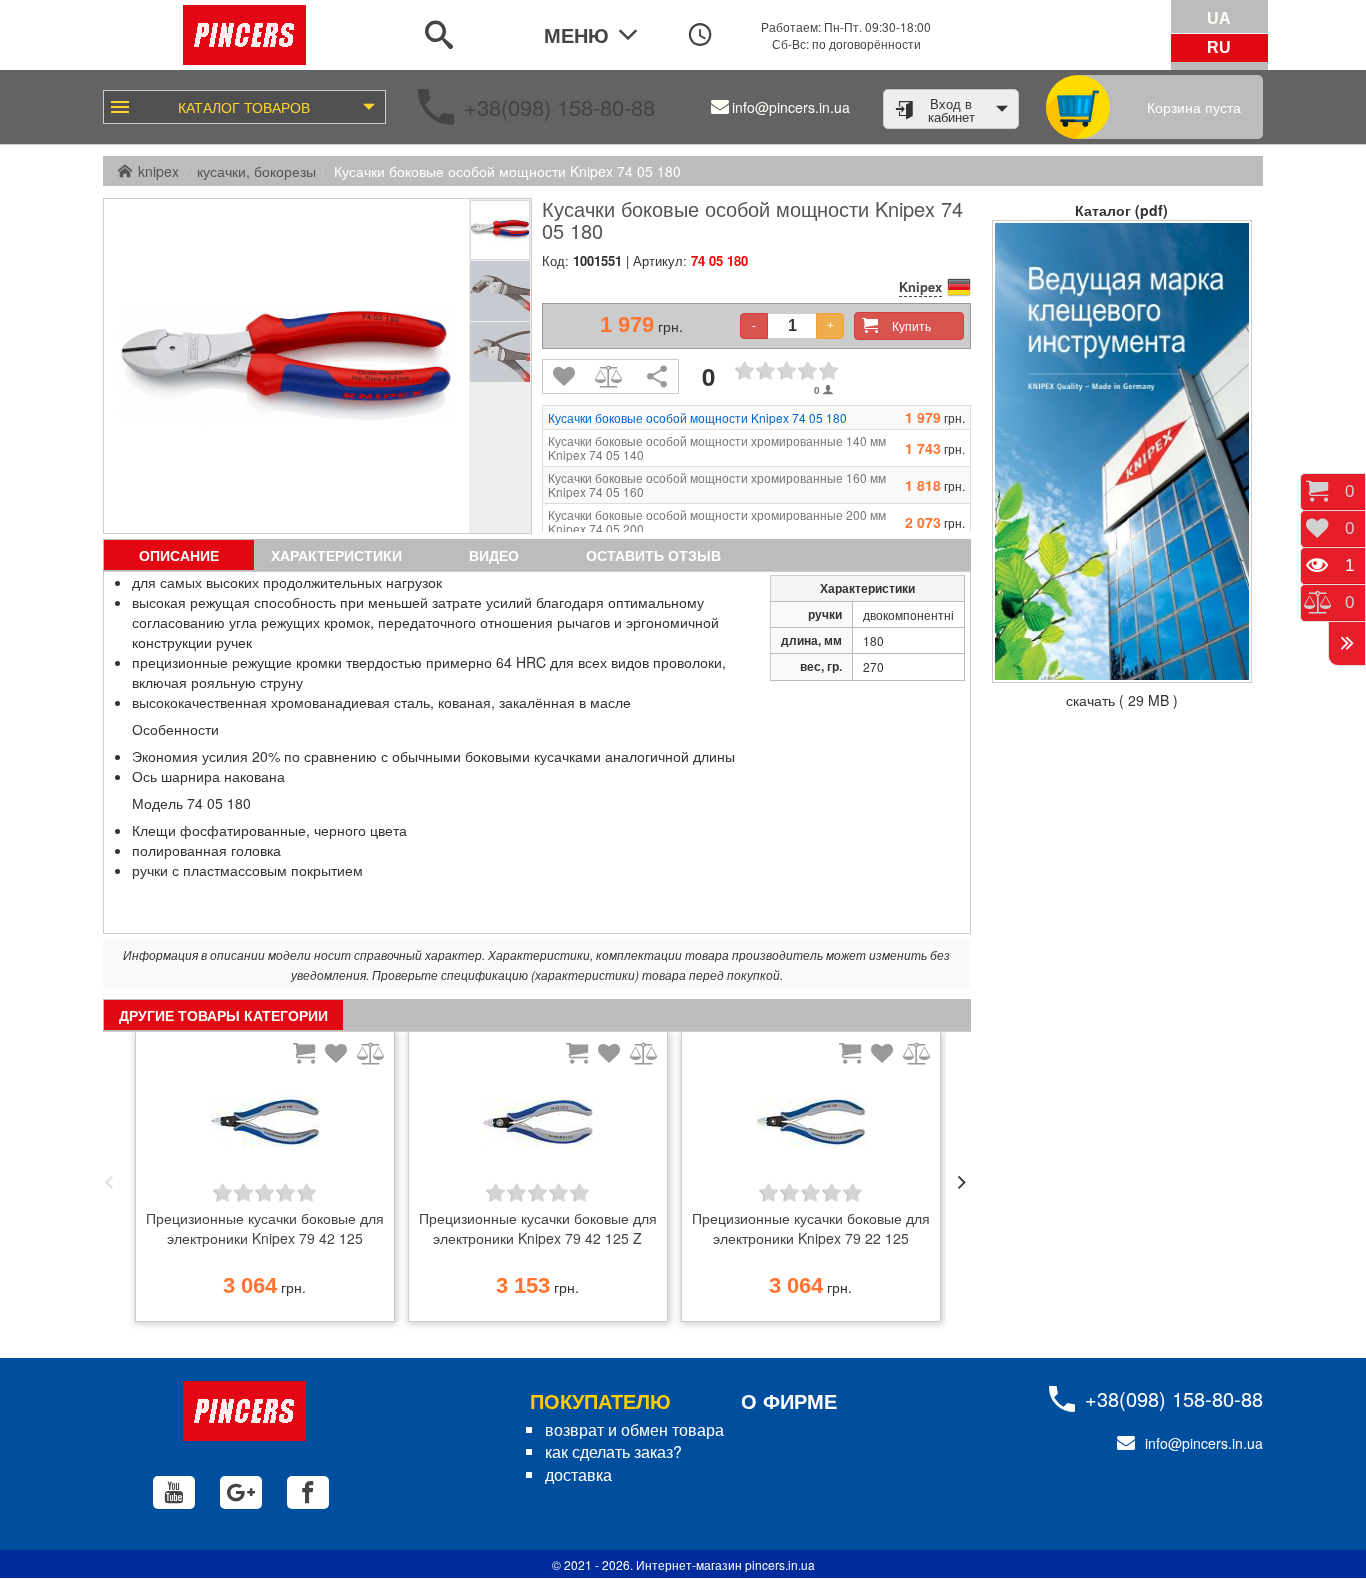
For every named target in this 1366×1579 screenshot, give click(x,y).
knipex (158, 171)
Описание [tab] (179, 555)
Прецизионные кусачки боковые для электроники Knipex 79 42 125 (265, 1228)
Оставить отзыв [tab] (653, 555)
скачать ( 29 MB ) (1122, 700)
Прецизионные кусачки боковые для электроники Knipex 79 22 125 (811, 1228)
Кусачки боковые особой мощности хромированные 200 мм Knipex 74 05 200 (717, 522)
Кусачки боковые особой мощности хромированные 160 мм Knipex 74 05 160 (717, 485)
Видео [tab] (494, 555)
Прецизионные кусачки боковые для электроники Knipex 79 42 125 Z (538, 1228)
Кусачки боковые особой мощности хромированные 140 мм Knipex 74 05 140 (717, 448)
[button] (109, 1182)
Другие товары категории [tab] (223, 1015)
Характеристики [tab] (336, 555)
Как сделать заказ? (613, 1451)
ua (1219, 18)
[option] (264, 1182)
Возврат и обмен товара (634, 1429)
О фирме (789, 1400)
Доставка (578, 1474)
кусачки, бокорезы (256, 171)
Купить (911, 325)
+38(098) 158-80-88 (559, 106)
